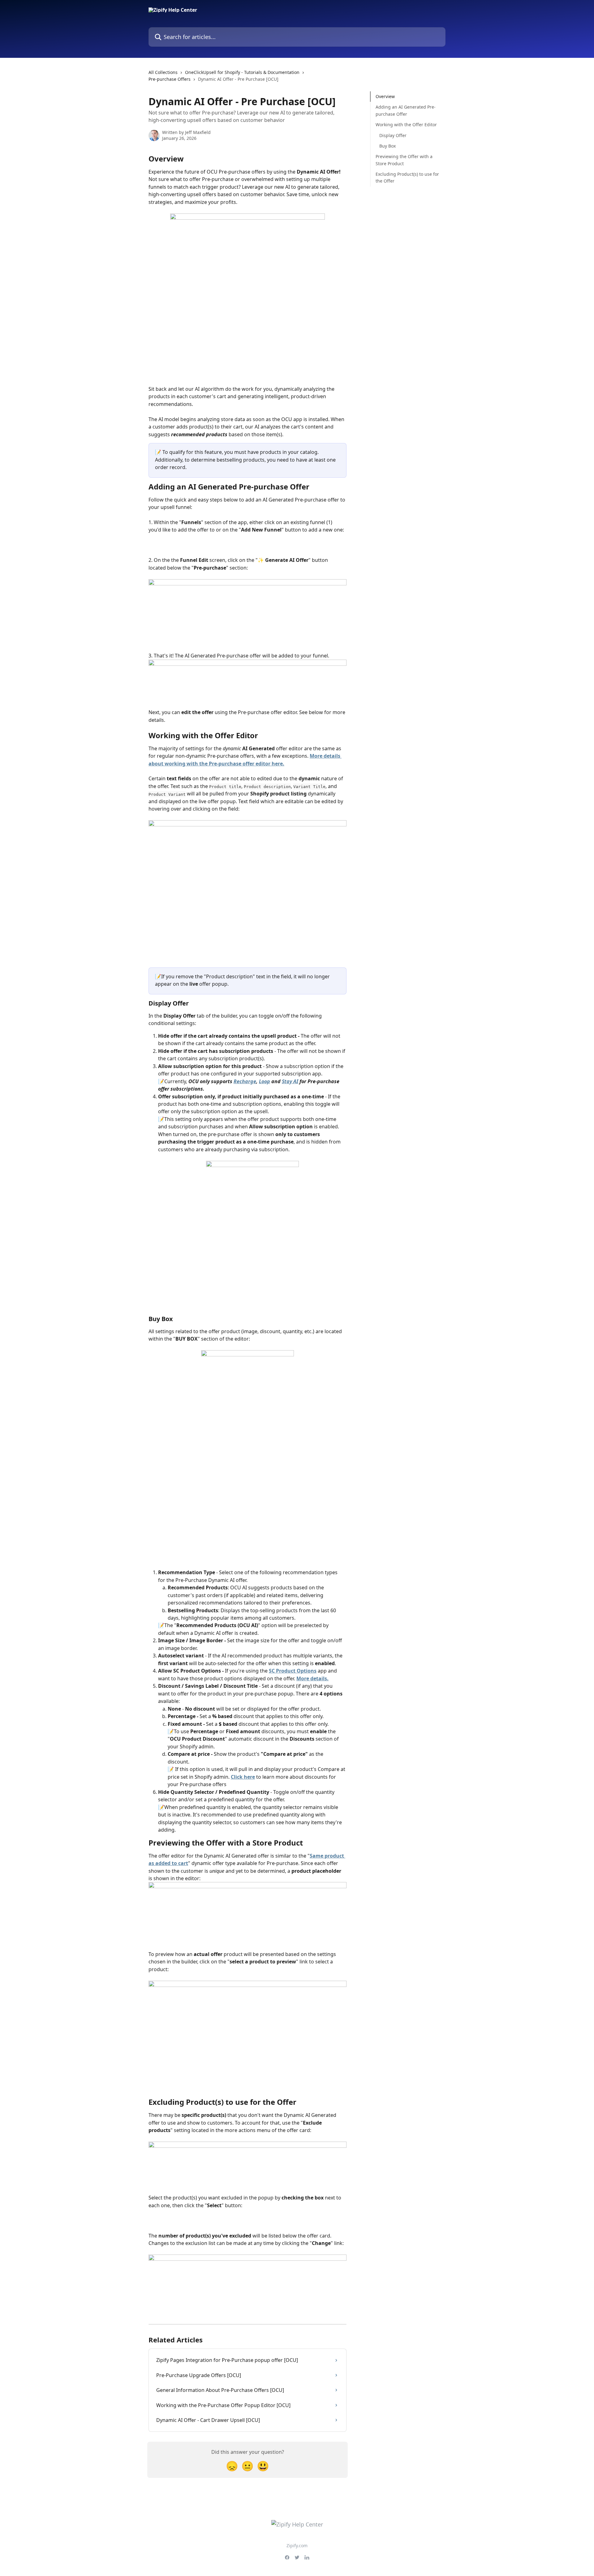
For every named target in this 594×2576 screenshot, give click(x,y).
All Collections (163, 72)
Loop (265, 1081)
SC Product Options (293, 1671)
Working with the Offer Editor (406, 125)
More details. (312, 1678)
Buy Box (387, 146)
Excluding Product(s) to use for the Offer (407, 177)
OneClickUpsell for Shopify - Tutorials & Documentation (242, 72)
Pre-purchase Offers (170, 79)
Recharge (245, 1081)
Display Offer (393, 135)
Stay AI (290, 1081)
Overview (385, 96)
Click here (243, 1777)
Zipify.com (297, 2546)
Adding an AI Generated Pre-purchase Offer (406, 110)
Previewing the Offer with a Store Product (404, 160)
